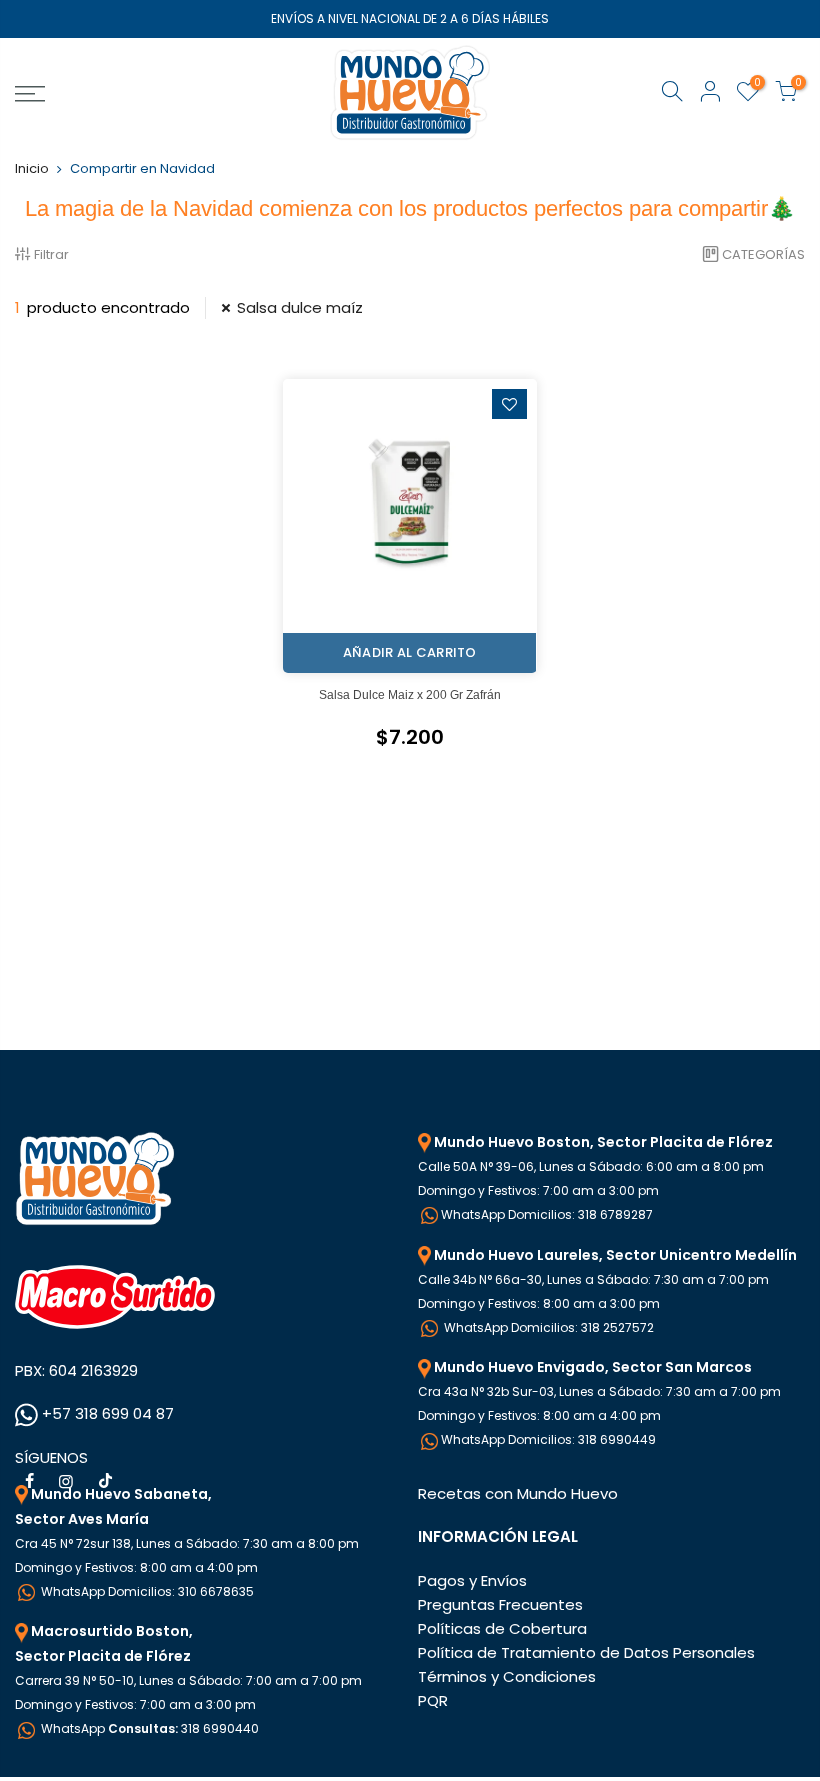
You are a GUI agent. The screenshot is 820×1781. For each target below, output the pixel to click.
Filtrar (51, 254)
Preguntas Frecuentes (500, 1604)
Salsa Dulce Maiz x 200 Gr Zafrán (410, 695)
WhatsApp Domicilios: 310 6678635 (146, 1591)
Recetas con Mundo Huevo (518, 1493)
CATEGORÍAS (763, 254)
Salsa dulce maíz (300, 307)
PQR (433, 1700)
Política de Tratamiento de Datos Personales (586, 1652)
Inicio (32, 168)
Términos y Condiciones (507, 1676)
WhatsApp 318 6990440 (148, 1728)
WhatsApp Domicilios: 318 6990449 (548, 1439)
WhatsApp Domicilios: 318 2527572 (547, 1327)
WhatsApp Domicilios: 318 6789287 (547, 1214)
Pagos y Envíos (472, 1580)
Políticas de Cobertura (502, 1628)
